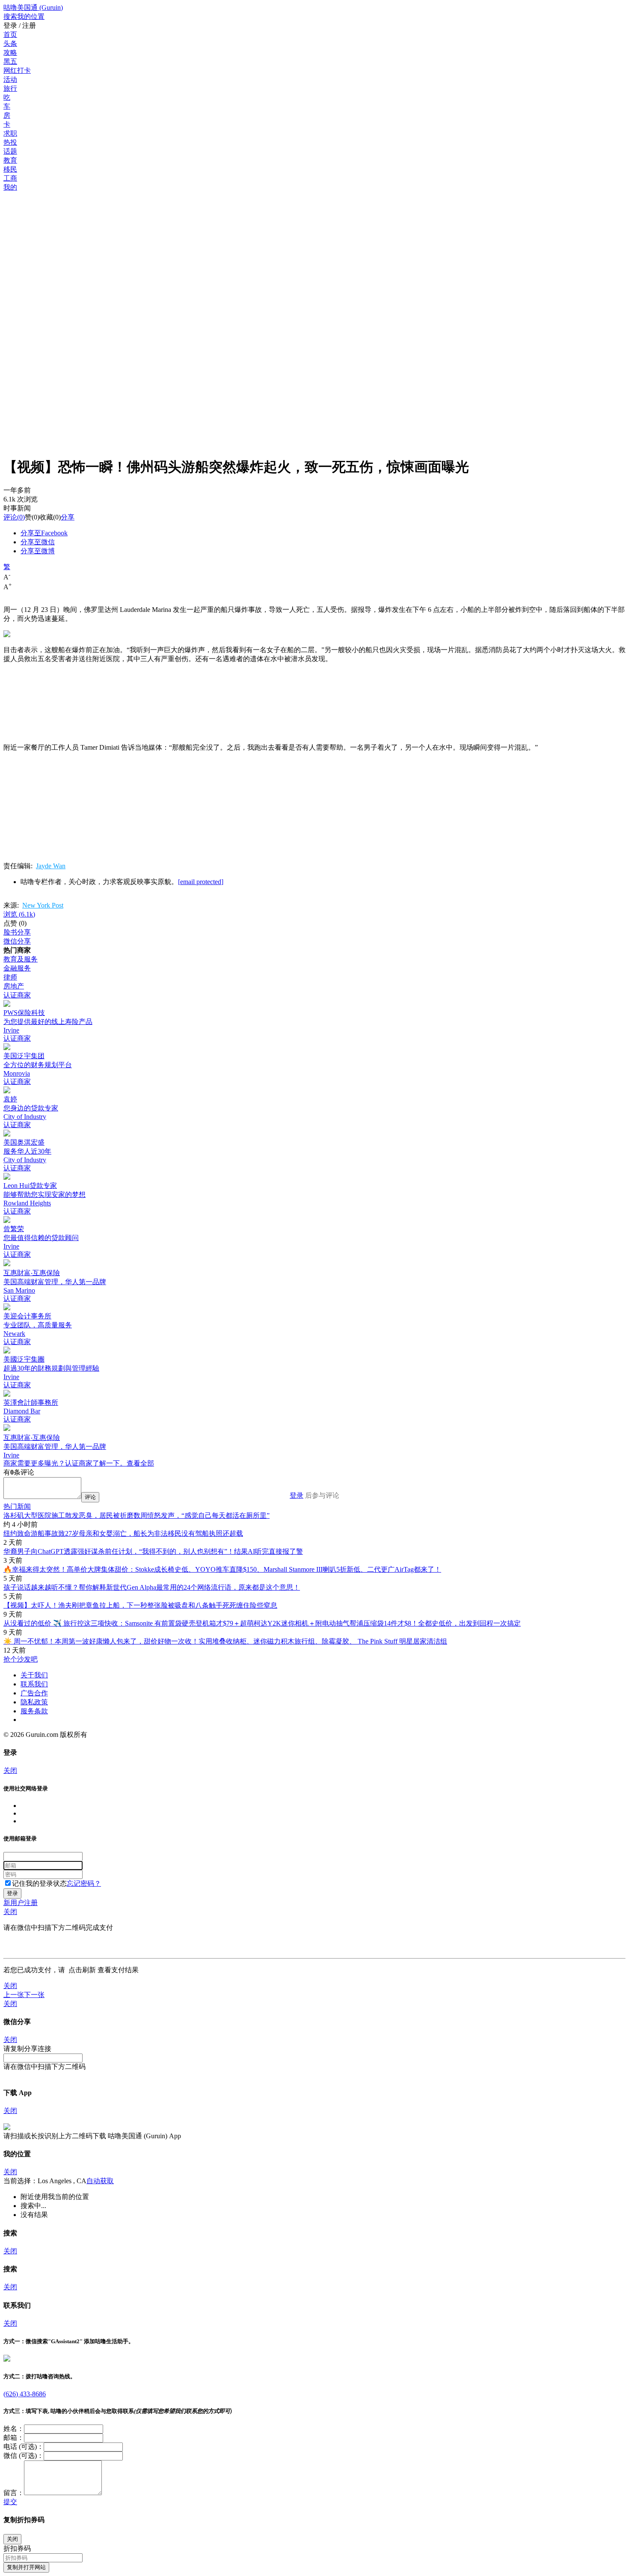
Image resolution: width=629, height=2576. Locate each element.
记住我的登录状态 (39, 1883)
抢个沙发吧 (21, 1659)
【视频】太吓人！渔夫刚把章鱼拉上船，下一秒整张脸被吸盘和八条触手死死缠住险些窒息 (140, 1605)
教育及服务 (21, 959)
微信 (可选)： (24, 2456)
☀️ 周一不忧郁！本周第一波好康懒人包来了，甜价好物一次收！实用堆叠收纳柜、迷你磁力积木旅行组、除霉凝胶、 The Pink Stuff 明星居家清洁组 (225, 1641)
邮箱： (14, 2438)
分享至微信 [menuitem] (38, 542)
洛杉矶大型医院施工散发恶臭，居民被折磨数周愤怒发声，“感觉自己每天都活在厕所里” (136, 1515)
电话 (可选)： (24, 2447)
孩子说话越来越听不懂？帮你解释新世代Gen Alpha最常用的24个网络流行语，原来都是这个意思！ (152, 1587)
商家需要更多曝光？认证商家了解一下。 (65, 1463)
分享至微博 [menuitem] (38, 551)
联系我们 (34, 1684)
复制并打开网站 (26, 2567)
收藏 (46, 517)
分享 (68, 517)
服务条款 (34, 1711)
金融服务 (17, 968)
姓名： (14, 2429)
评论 (10, 517)
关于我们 (34, 1675)
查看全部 (140, 1463)
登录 (297, 1495)
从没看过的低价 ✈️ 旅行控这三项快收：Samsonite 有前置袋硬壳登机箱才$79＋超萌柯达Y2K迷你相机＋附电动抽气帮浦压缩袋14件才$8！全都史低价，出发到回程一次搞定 (262, 1623)
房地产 (14, 986)
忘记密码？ (84, 1883)
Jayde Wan (51, 866)
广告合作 (34, 1693)
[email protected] (201, 882)
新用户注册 (21, 1903)
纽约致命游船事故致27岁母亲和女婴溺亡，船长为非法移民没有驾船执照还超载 (123, 1533)
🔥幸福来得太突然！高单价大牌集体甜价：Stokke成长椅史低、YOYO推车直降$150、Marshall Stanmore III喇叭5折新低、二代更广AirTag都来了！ (222, 1569)
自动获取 (100, 2181)
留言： (14, 2493)
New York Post (43, 905)
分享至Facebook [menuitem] (44, 533)
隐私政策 (34, 1702)
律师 (10, 977)
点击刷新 (82, 1970)
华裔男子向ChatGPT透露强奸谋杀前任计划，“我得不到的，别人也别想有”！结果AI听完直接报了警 (153, 1551)
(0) (14, 517)
